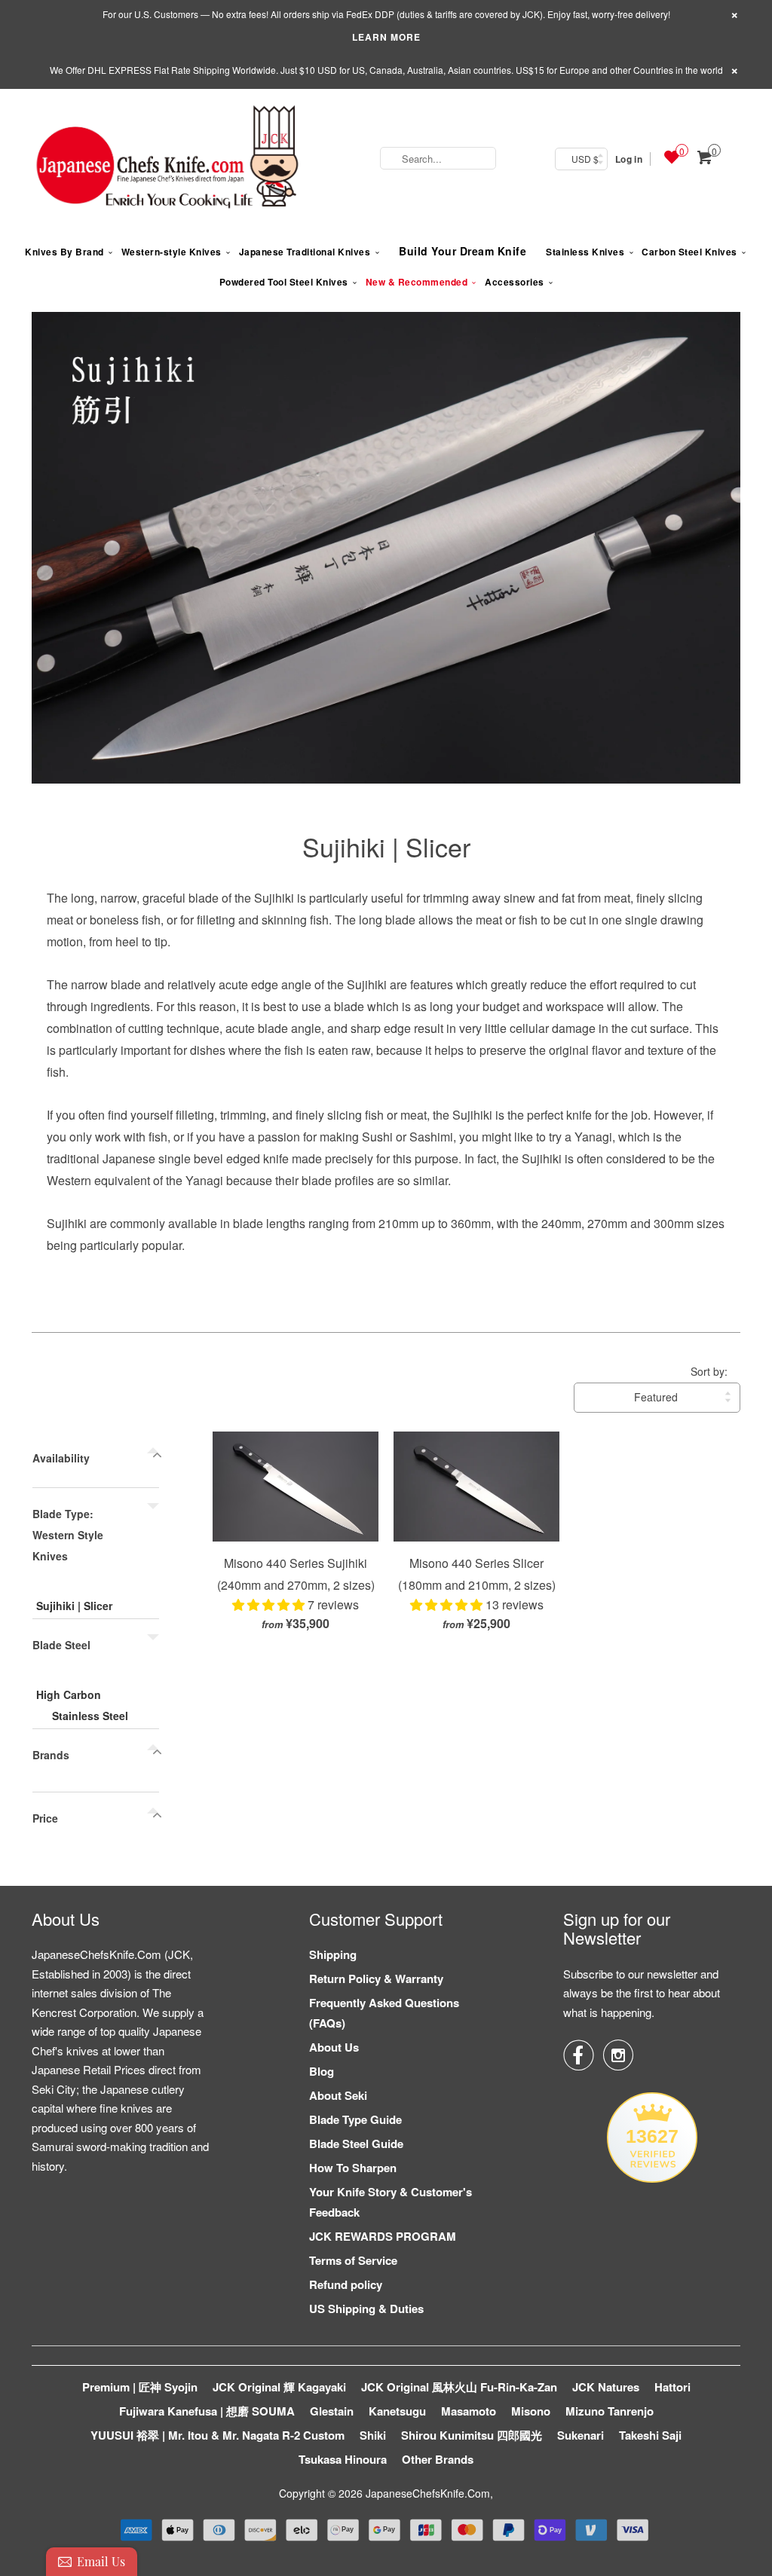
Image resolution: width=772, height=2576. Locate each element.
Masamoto (469, 2411)
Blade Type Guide (355, 2119)
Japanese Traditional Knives (305, 252)
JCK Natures (606, 2387)
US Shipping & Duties (366, 2309)
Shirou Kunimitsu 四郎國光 (472, 2435)
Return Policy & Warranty (376, 1979)
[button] (270, 1604)
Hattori (672, 2387)
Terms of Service (353, 2260)
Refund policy (346, 2284)
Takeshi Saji (650, 2435)
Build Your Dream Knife (463, 251)
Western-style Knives (172, 252)
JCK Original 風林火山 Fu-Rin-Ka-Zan (459, 2387)
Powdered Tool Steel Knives (284, 282)
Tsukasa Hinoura (343, 2459)
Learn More (386, 37)
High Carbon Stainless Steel (82, 1705)
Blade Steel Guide (356, 2144)
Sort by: (709, 1371)
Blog (322, 2071)
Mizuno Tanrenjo (610, 2411)
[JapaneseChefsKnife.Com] (167, 159)
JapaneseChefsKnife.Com (428, 2493)
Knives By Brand (64, 252)
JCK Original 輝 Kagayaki (279, 2387)
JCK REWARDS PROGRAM (383, 2236)
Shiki (373, 2435)
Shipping (333, 1954)
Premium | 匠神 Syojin (140, 2387)
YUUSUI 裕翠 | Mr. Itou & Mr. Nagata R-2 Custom (218, 2435)
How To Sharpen (353, 2168)
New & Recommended (417, 282)
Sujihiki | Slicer (386, 846)
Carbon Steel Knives (689, 252)
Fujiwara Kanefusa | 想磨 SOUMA (207, 2411)
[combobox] (438, 158)
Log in (629, 159)
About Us (334, 2047)
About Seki (338, 2095)
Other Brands (438, 2459)
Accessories (515, 282)
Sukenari (581, 2435)
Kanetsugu (397, 2411)
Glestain (332, 2411)
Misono (531, 2411)
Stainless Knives (585, 252)
